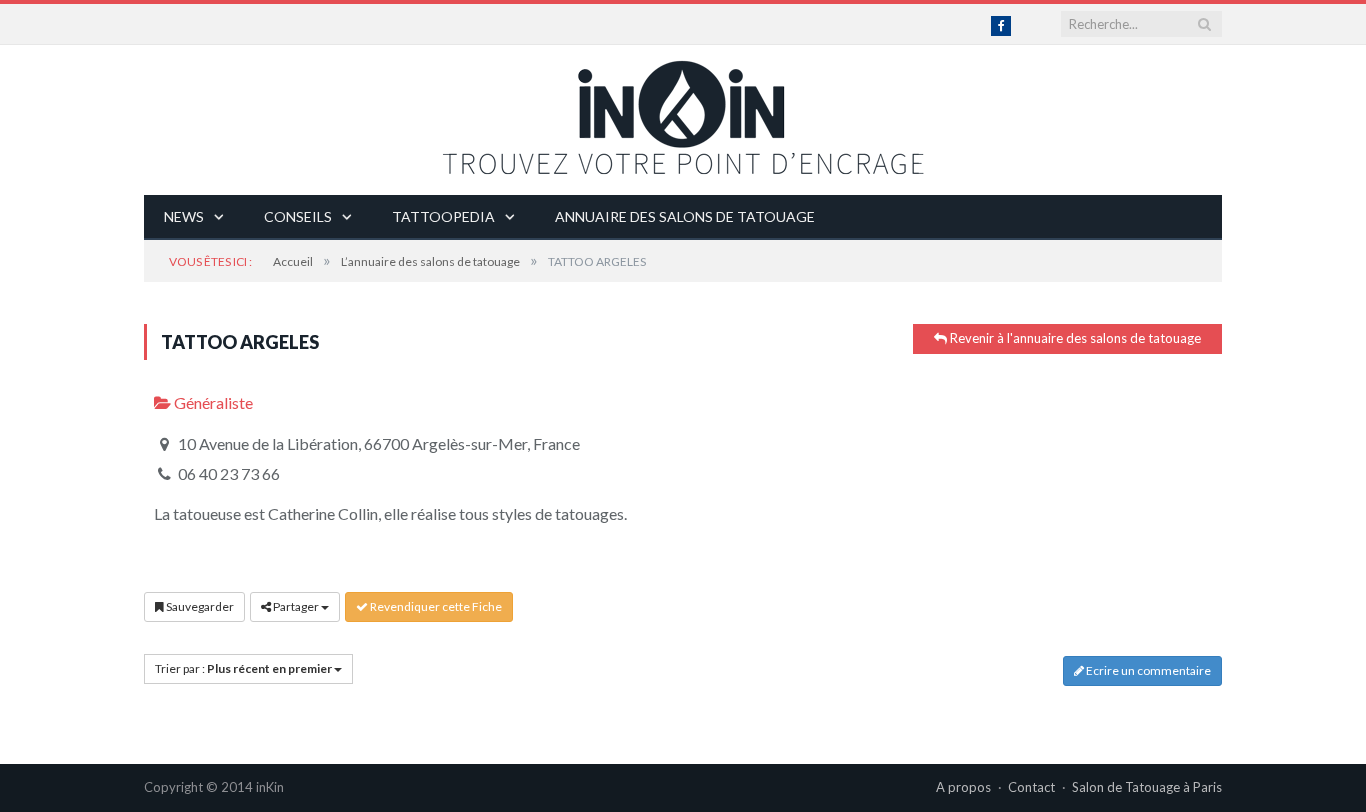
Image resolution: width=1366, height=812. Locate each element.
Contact (1031, 787)
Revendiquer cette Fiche (435, 606)
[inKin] (683, 112)
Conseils (298, 216)
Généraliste (212, 402)
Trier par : (243, 668)
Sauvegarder (199, 606)
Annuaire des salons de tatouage (685, 216)
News (184, 216)
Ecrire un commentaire (1147, 670)
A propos (963, 787)
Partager (296, 606)
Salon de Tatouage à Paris (1147, 787)
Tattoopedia (443, 216)
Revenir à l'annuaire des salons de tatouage (1074, 338)
